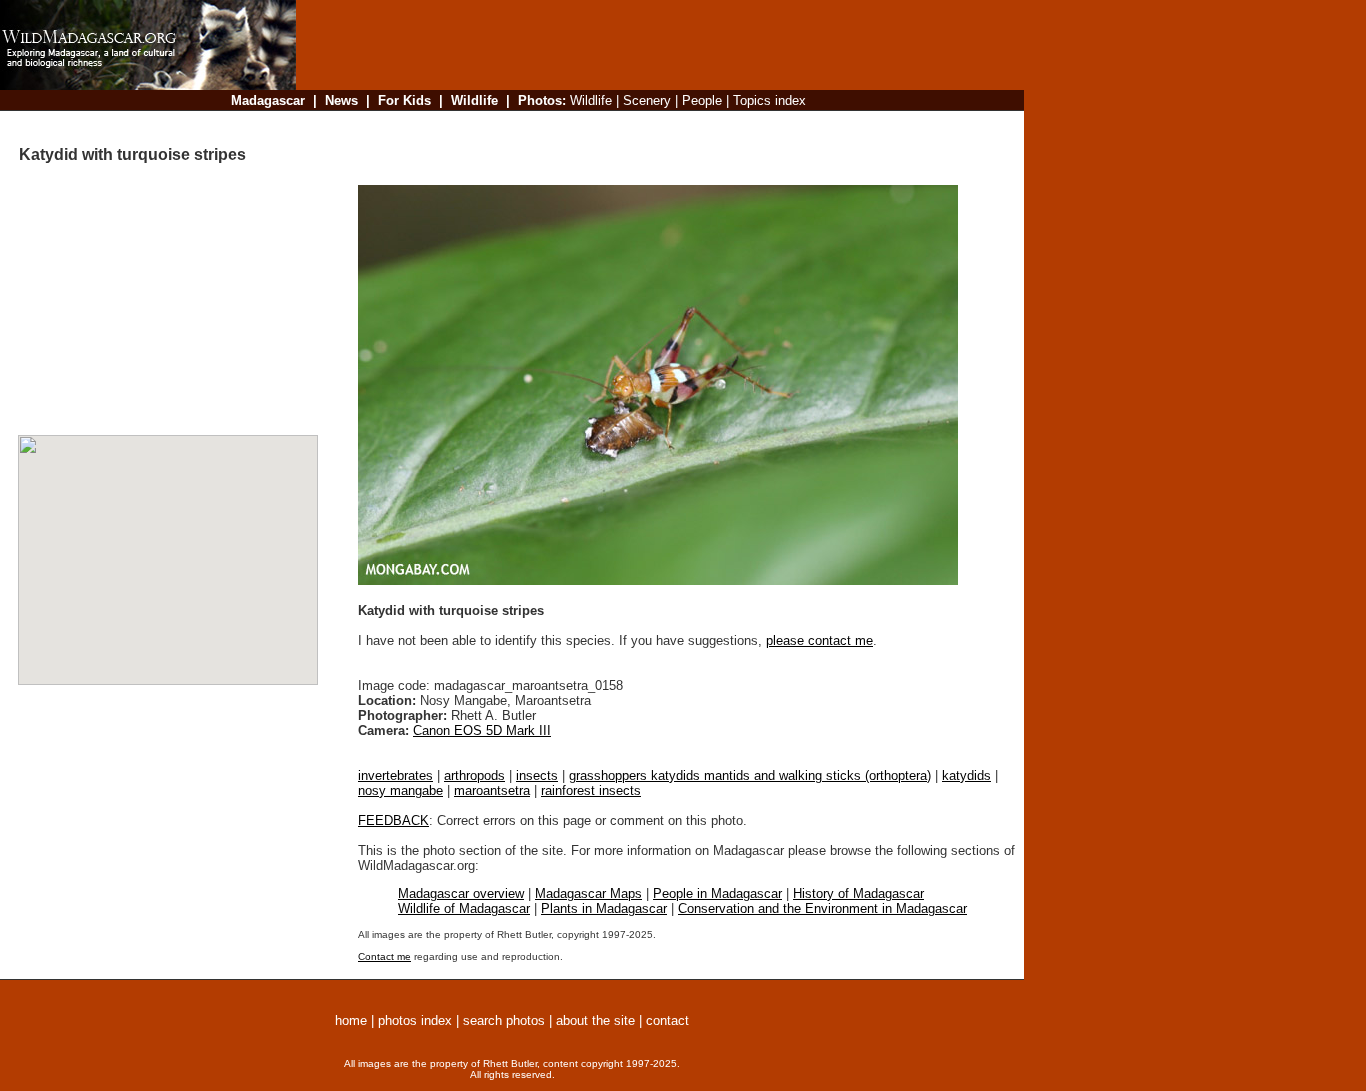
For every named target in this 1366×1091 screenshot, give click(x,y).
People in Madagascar (717, 893)
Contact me (384, 956)
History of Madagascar (858, 893)
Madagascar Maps (588, 893)
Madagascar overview (461, 893)
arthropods (474, 775)
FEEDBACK (393, 820)
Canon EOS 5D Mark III (482, 730)
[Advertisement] (654, 124)
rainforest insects (591, 790)
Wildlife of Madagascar (464, 908)
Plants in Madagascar (604, 908)
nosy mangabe (400, 790)
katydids (966, 775)
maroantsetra (492, 790)
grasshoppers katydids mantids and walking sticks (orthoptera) (750, 775)
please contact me (819, 640)
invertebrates (395, 775)
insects (537, 775)
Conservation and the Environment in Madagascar (822, 908)
